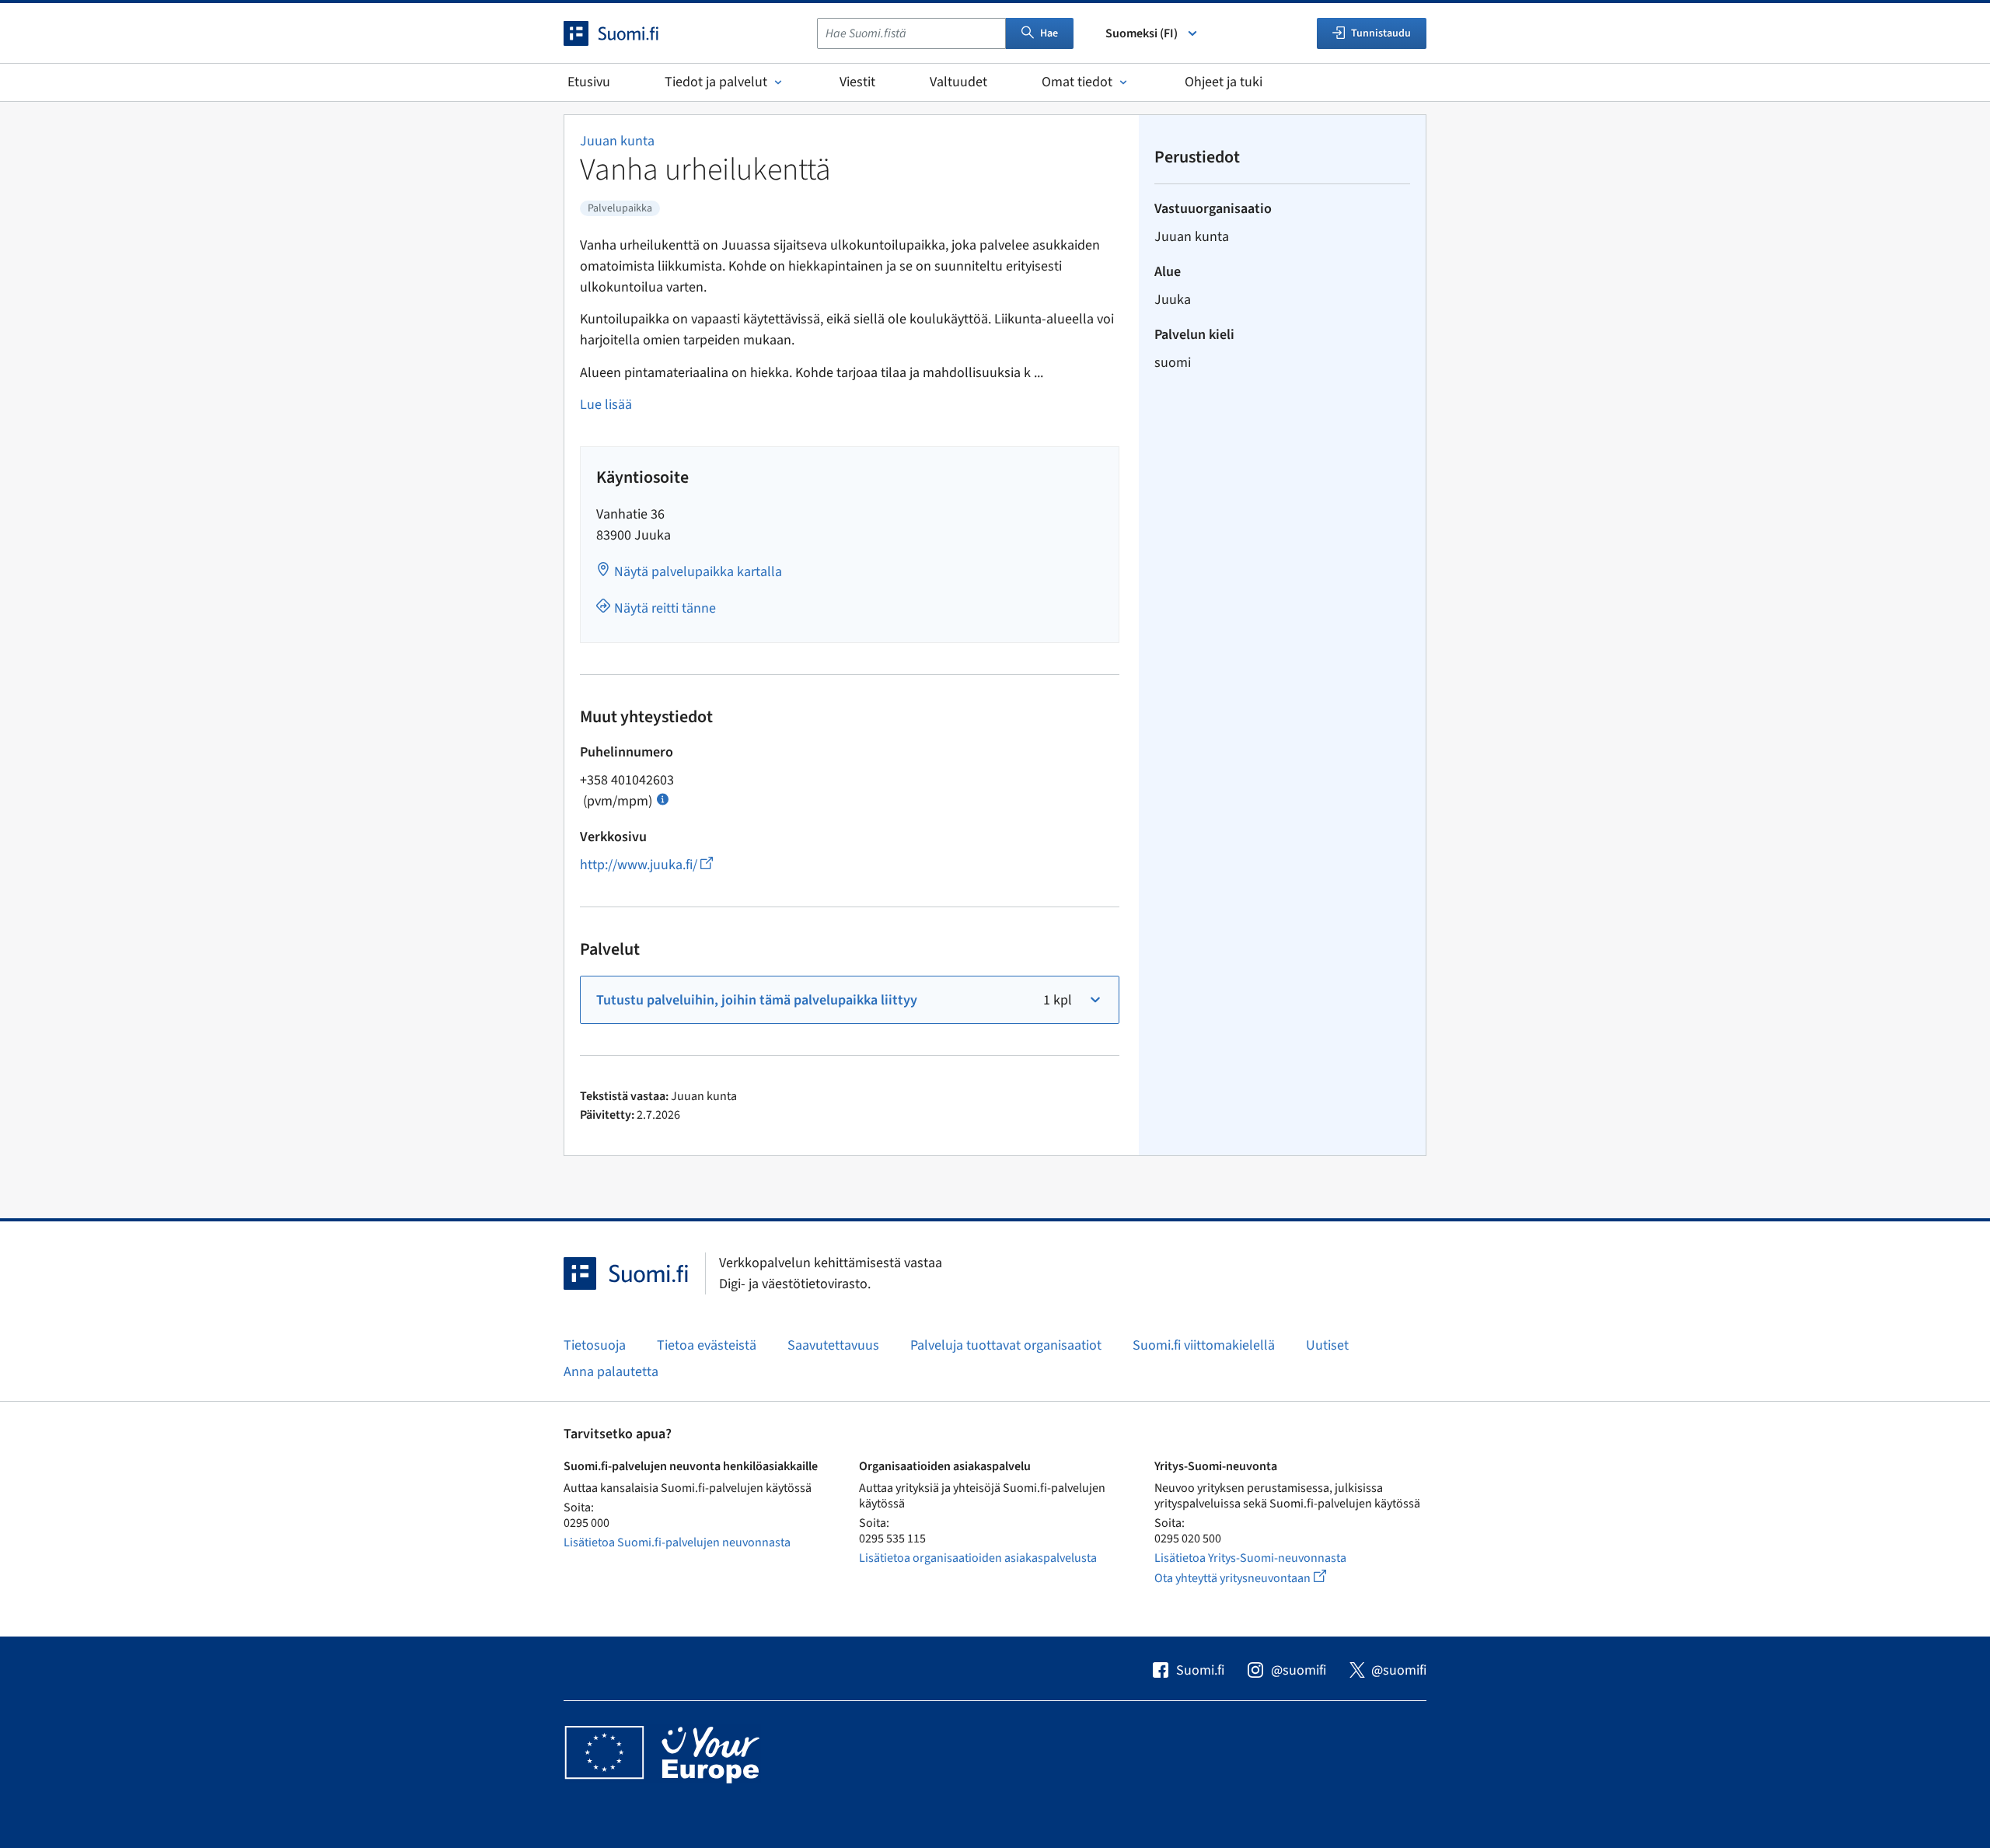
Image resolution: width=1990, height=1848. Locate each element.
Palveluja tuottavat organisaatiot (1006, 1345)
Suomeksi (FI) (1142, 33)
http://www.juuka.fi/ (646, 865)
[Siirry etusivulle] (625, 33)
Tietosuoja (595, 1345)
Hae (1049, 33)
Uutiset (1327, 1345)
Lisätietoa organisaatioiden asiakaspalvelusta (978, 1558)
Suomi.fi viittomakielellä (1204, 1345)
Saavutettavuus (833, 1345)
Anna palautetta (611, 1372)
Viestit (857, 82)
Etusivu (589, 82)
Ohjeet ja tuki (1224, 82)
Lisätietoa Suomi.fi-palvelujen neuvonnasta (677, 1542)
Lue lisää (606, 405)
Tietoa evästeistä (707, 1345)
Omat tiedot (1077, 82)
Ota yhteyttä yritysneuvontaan (1258, 1578)
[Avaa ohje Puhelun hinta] (663, 798)
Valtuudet (958, 82)
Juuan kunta (617, 141)
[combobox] (911, 33)
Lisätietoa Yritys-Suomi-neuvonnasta (1250, 1558)
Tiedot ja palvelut (716, 82)
